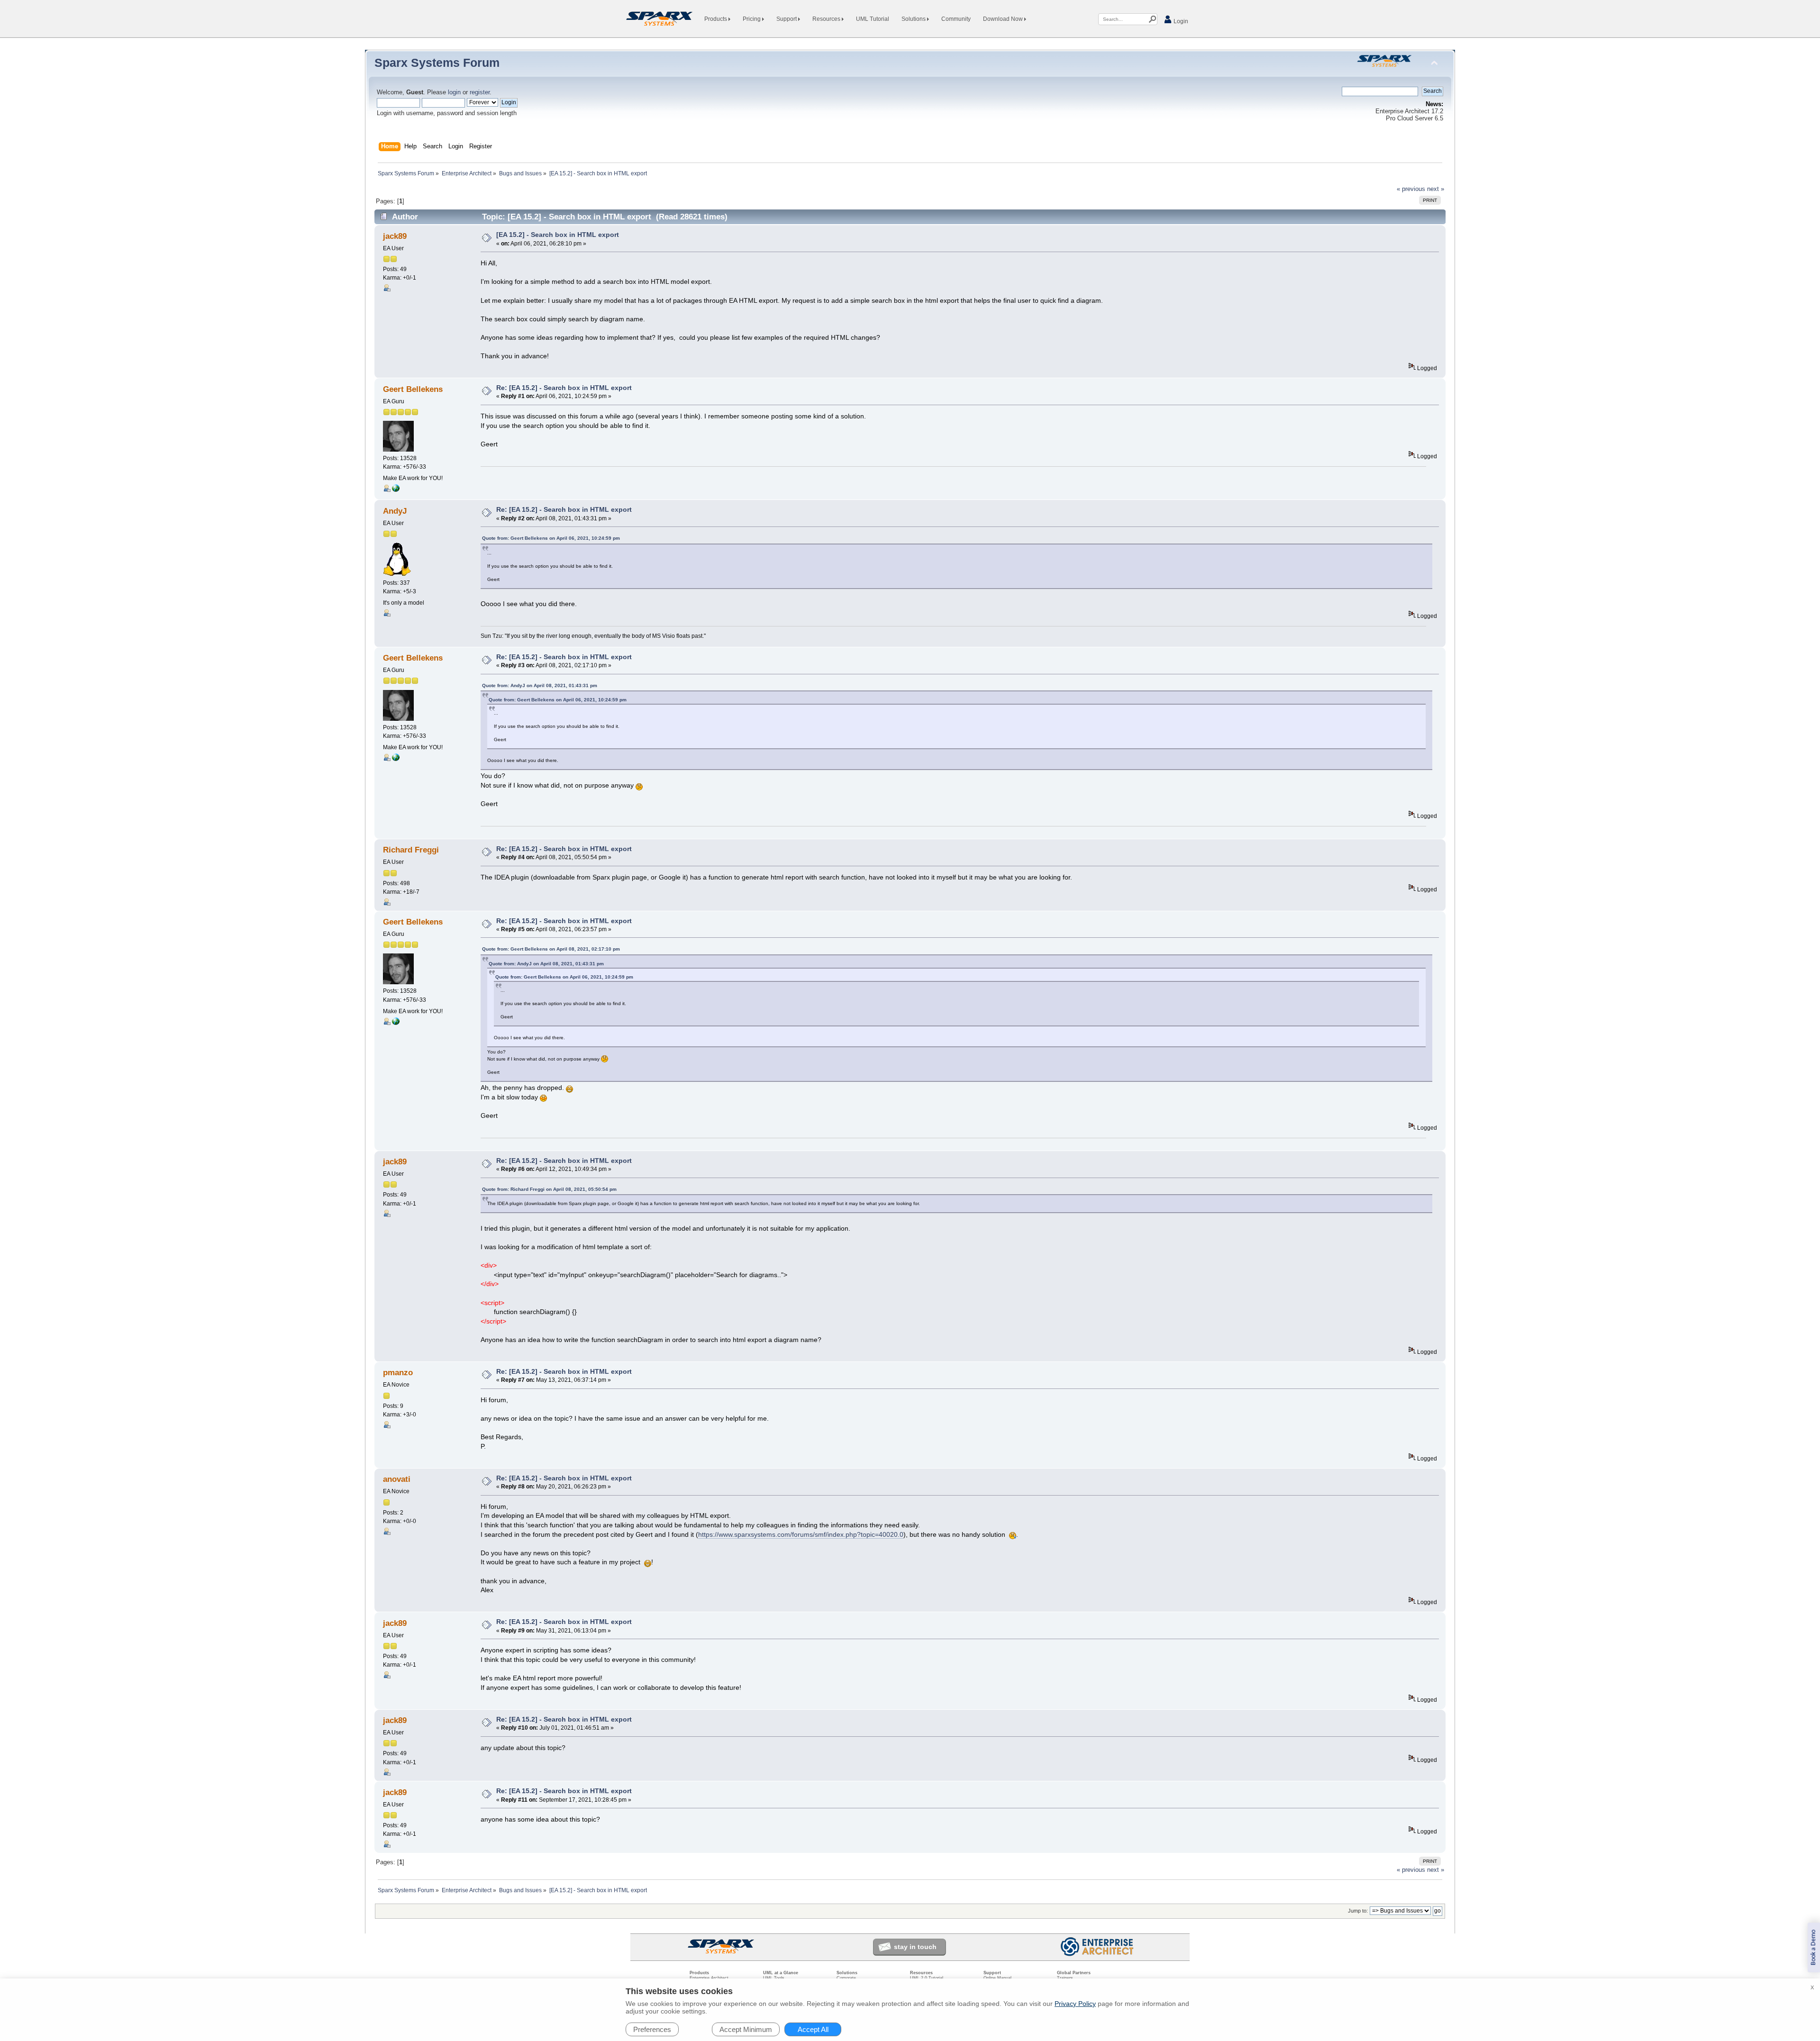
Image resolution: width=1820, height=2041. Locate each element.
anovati (397, 1479)
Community (956, 19)
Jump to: (1358, 1911)
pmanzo (398, 1373)
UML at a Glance (781, 1973)
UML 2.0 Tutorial (927, 1978)
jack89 (395, 236)
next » (1436, 189)
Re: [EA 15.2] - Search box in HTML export (564, 388)
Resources (827, 19)
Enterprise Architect (709, 1978)
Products (716, 19)
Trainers (1065, 1978)
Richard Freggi (411, 850)
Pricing (752, 19)
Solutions (914, 19)
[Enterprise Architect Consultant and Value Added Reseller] (396, 490)
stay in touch (915, 1947)
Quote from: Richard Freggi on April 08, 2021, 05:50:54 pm (549, 1189)
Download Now (1004, 19)
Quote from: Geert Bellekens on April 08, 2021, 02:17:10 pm (551, 949)
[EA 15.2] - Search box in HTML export (558, 235)
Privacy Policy (1075, 2004)
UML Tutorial (873, 19)
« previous (1411, 189)
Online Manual (997, 1978)
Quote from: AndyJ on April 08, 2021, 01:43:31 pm (540, 685)
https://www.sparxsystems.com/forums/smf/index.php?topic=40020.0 (801, 1534)
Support (787, 19)
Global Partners (1074, 1973)
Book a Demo (1814, 1947)
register (480, 92)
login (454, 92)
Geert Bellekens (413, 389)
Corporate (846, 1978)
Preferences (652, 2029)
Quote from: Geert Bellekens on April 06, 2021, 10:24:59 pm (551, 538)
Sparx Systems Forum (437, 63)
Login (1180, 21)
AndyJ (395, 511)
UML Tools (774, 1978)
